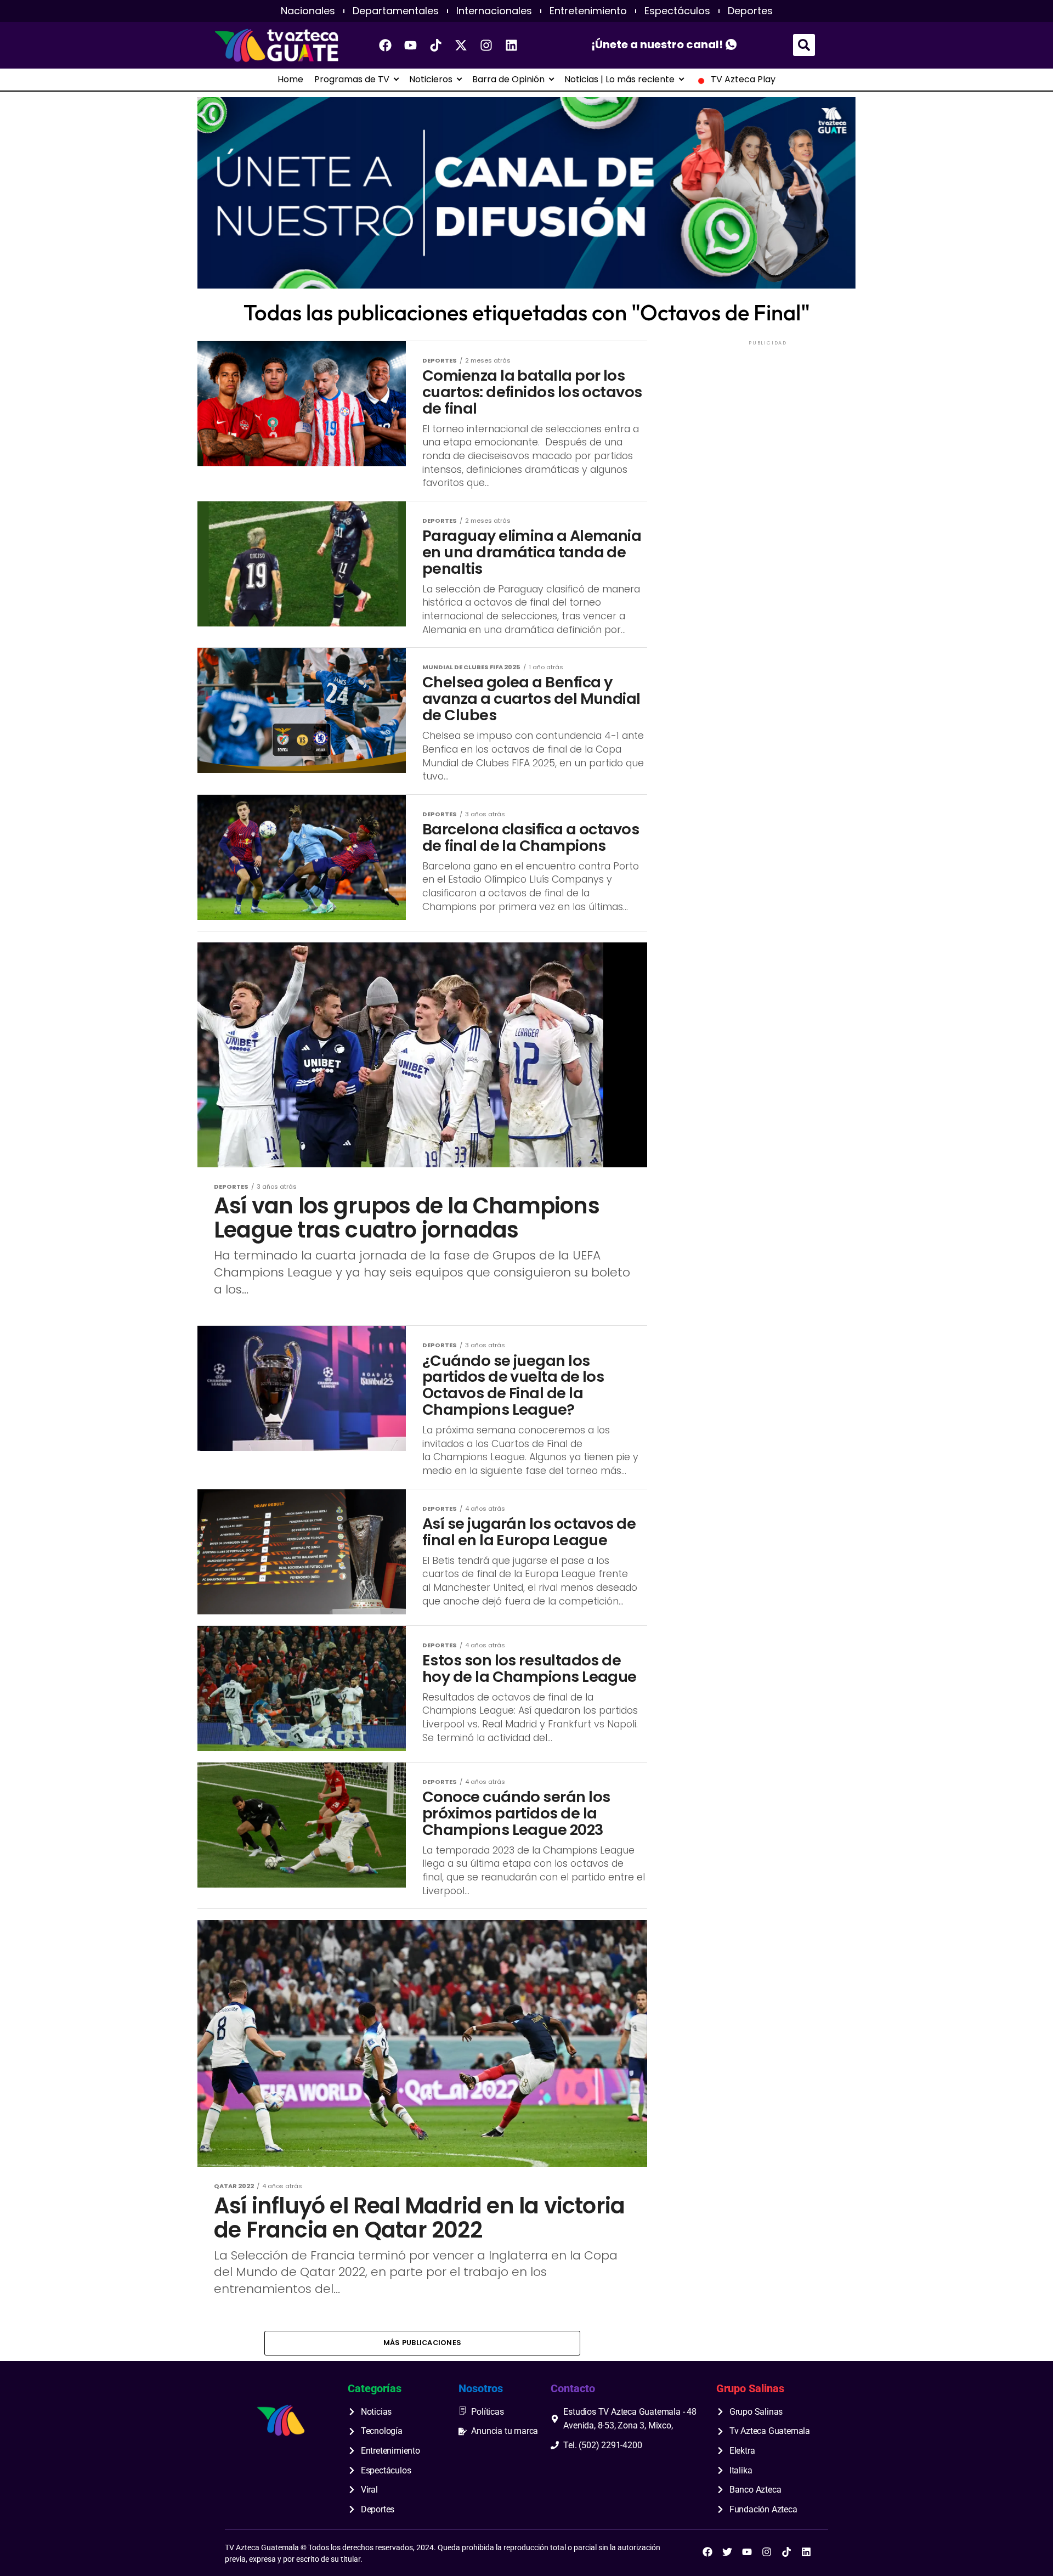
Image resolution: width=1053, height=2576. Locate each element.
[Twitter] (727, 2552)
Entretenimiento (588, 11)
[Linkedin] (512, 45)
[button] (804, 45)
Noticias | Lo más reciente (619, 80)
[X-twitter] (461, 45)
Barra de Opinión (508, 80)
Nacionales (308, 11)
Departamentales (396, 11)
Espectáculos (677, 11)
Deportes (750, 11)
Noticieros (431, 80)
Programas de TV (352, 80)
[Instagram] (486, 45)
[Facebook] (386, 45)
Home (290, 80)
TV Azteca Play (743, 80)
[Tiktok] (436, 45)
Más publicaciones (422, 2343)
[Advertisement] (768, 416)
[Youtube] (411, 45)
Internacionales (494, 11)
